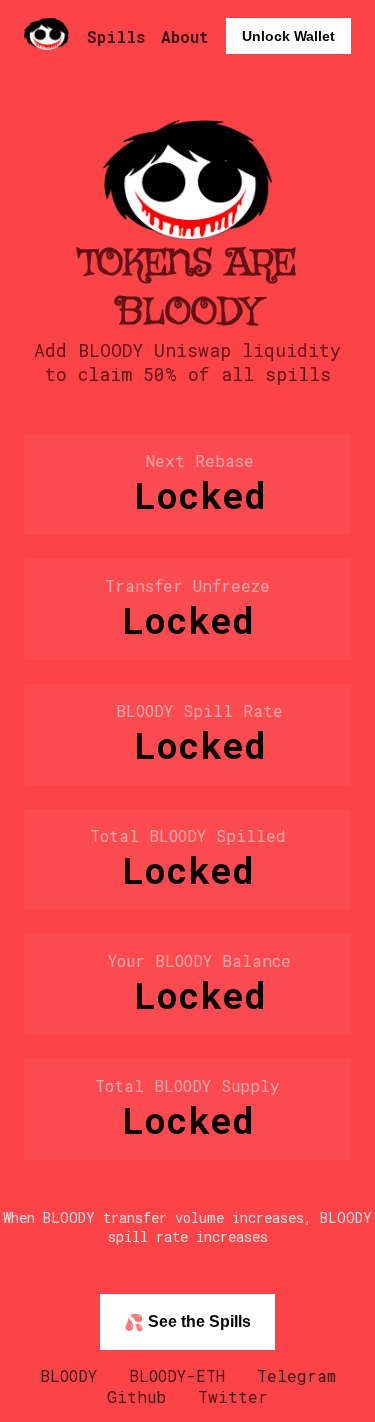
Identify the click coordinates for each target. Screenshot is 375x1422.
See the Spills (187, 1322)
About (184, 36)
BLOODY (68, 1375)
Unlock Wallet (288, 36)
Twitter (233, 1396)
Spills (116, 36)
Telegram (296, 1375)
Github (136, 1396)
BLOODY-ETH (177, 1375)
